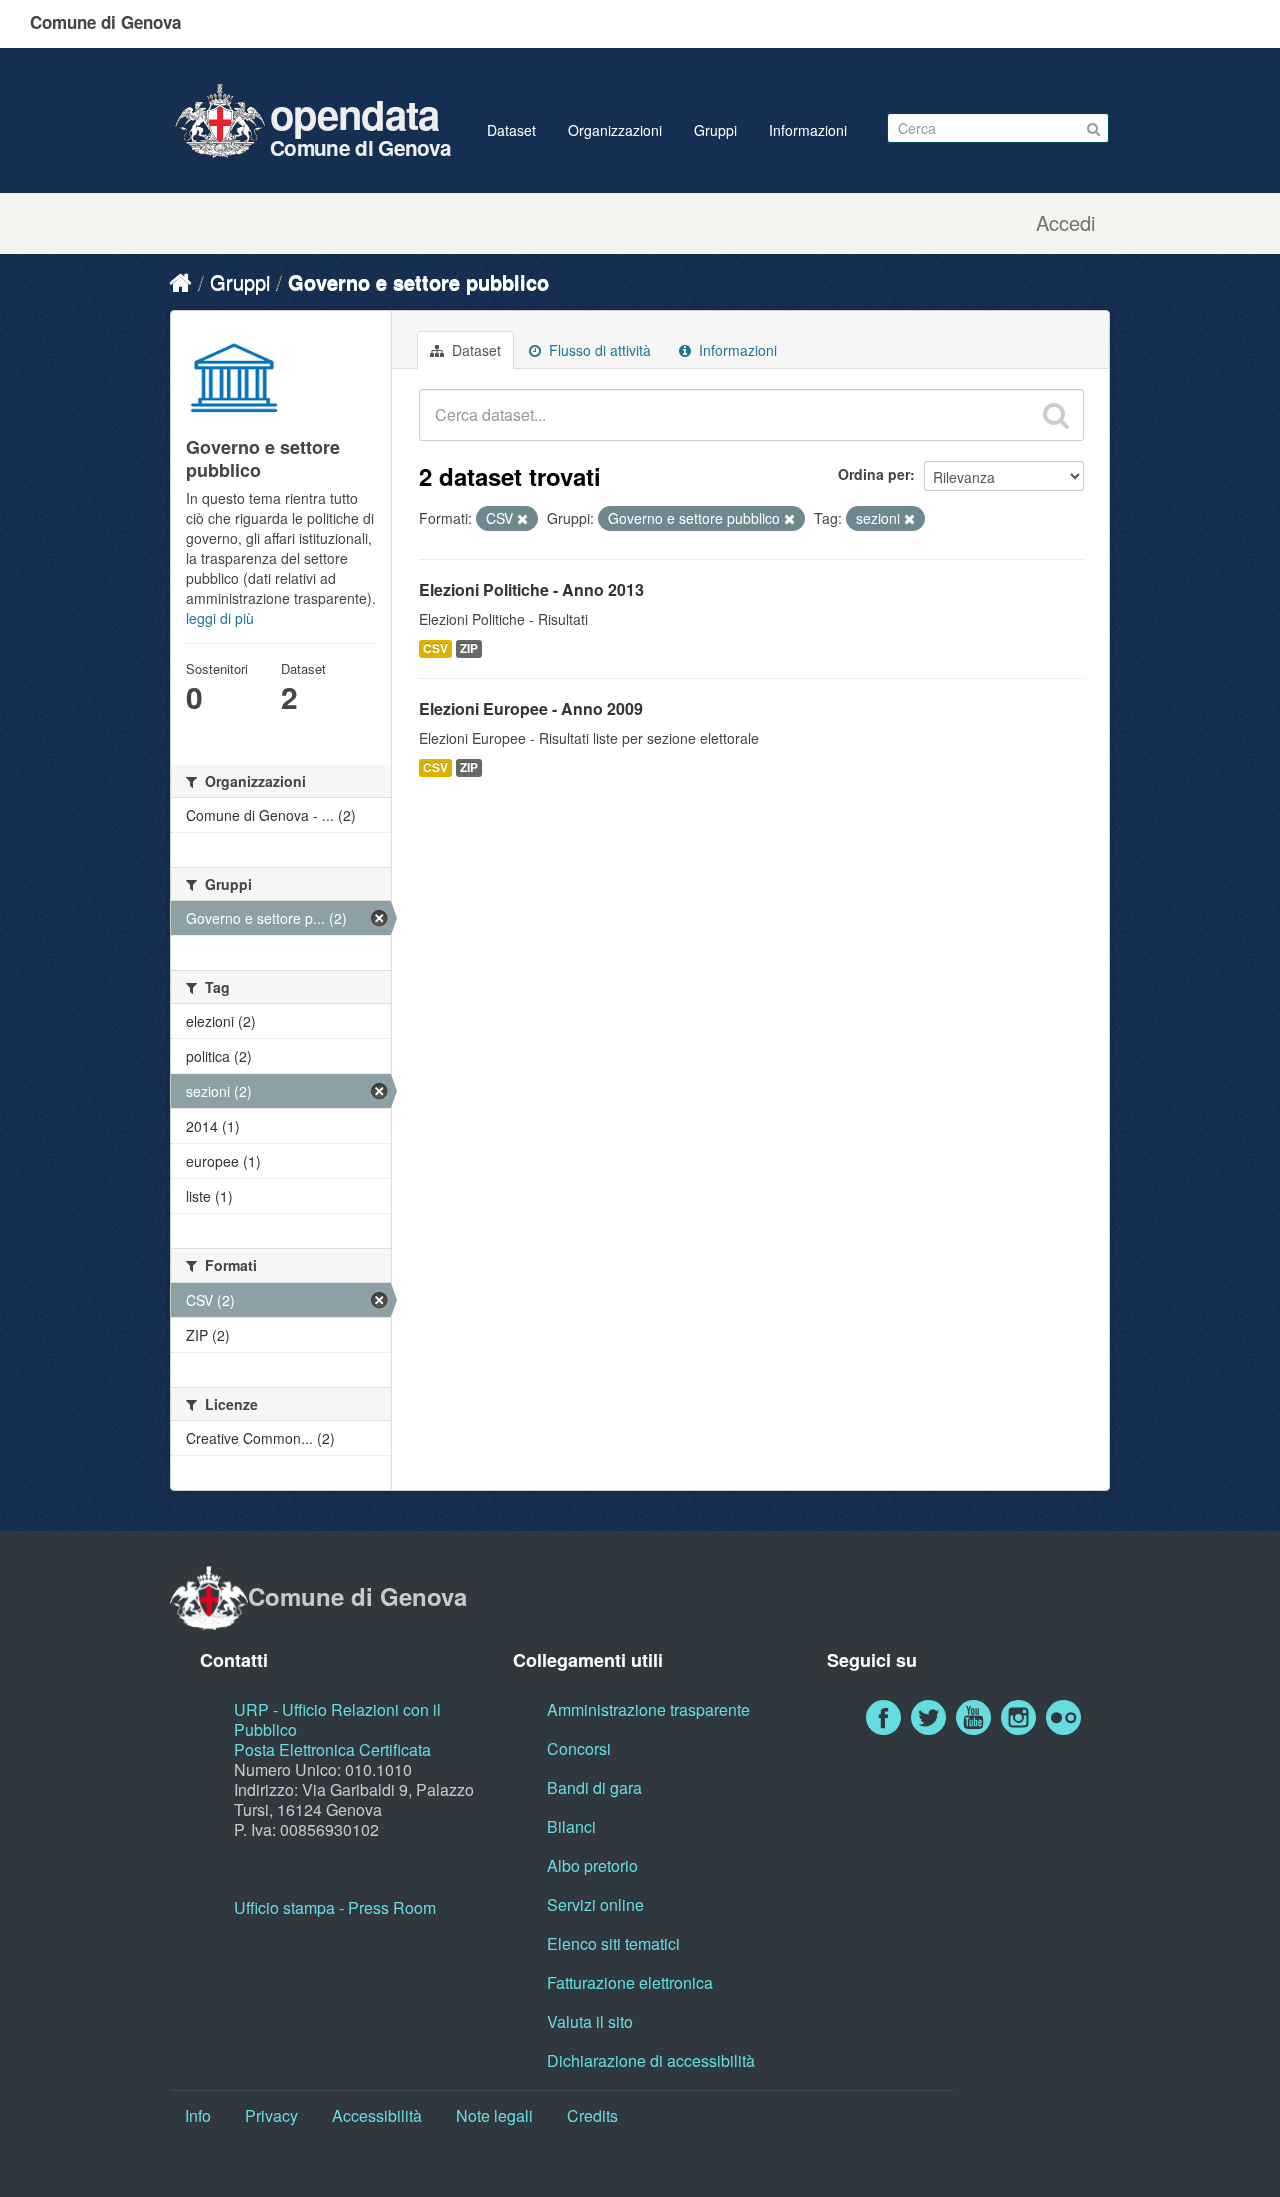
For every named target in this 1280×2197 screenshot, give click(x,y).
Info (198, 2115)
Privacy (271, 2115)
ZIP (469, 648)
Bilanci (571, 1826)
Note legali (494, 2115)
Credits (592, 2115)
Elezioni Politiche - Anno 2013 (531, 589)
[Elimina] (522, 519)
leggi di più (220, 618)
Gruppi (715, 130)
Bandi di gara (594, 1787)
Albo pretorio (592, 1865)
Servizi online (595, 1904)
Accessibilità (377, 2115)
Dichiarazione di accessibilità (651, 2060)
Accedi (1065, 223)
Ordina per (874, 474)
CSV (435, 648)
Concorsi (579, 1748)
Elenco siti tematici (613, 1943)
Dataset (511, 130)
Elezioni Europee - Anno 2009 (531, 708)
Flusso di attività (598, 350)
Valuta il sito (590, 2021)
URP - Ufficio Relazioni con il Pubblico (337, 1719)
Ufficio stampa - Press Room (335, 1907)
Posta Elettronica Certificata (332, 1749)
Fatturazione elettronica (630, 1982)
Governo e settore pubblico (418, 281)
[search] (1056, 415)
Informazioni (808, 130)
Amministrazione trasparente (648, 1709)
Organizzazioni (615, 130)
